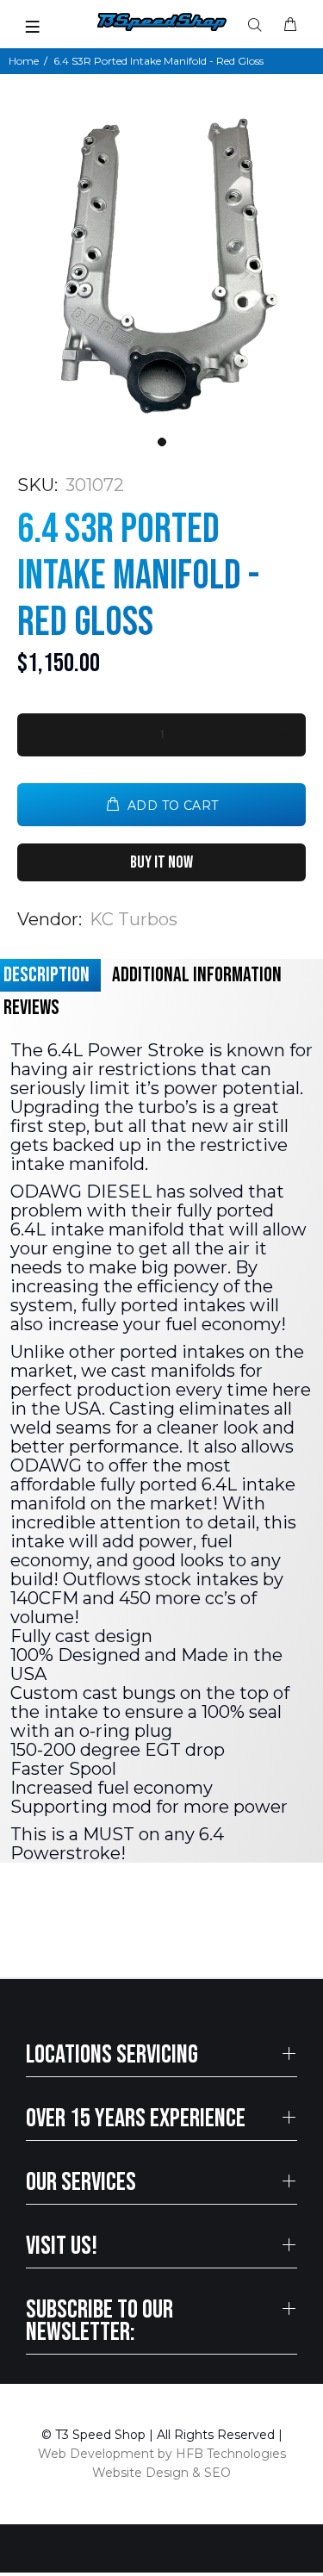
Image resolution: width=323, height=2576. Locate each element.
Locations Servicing (112, 2055)
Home (24, 61)
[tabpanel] (161, 264)
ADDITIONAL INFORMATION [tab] (197, 975)
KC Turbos (134, 919)
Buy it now (161, 862)
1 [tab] (162, 442)
